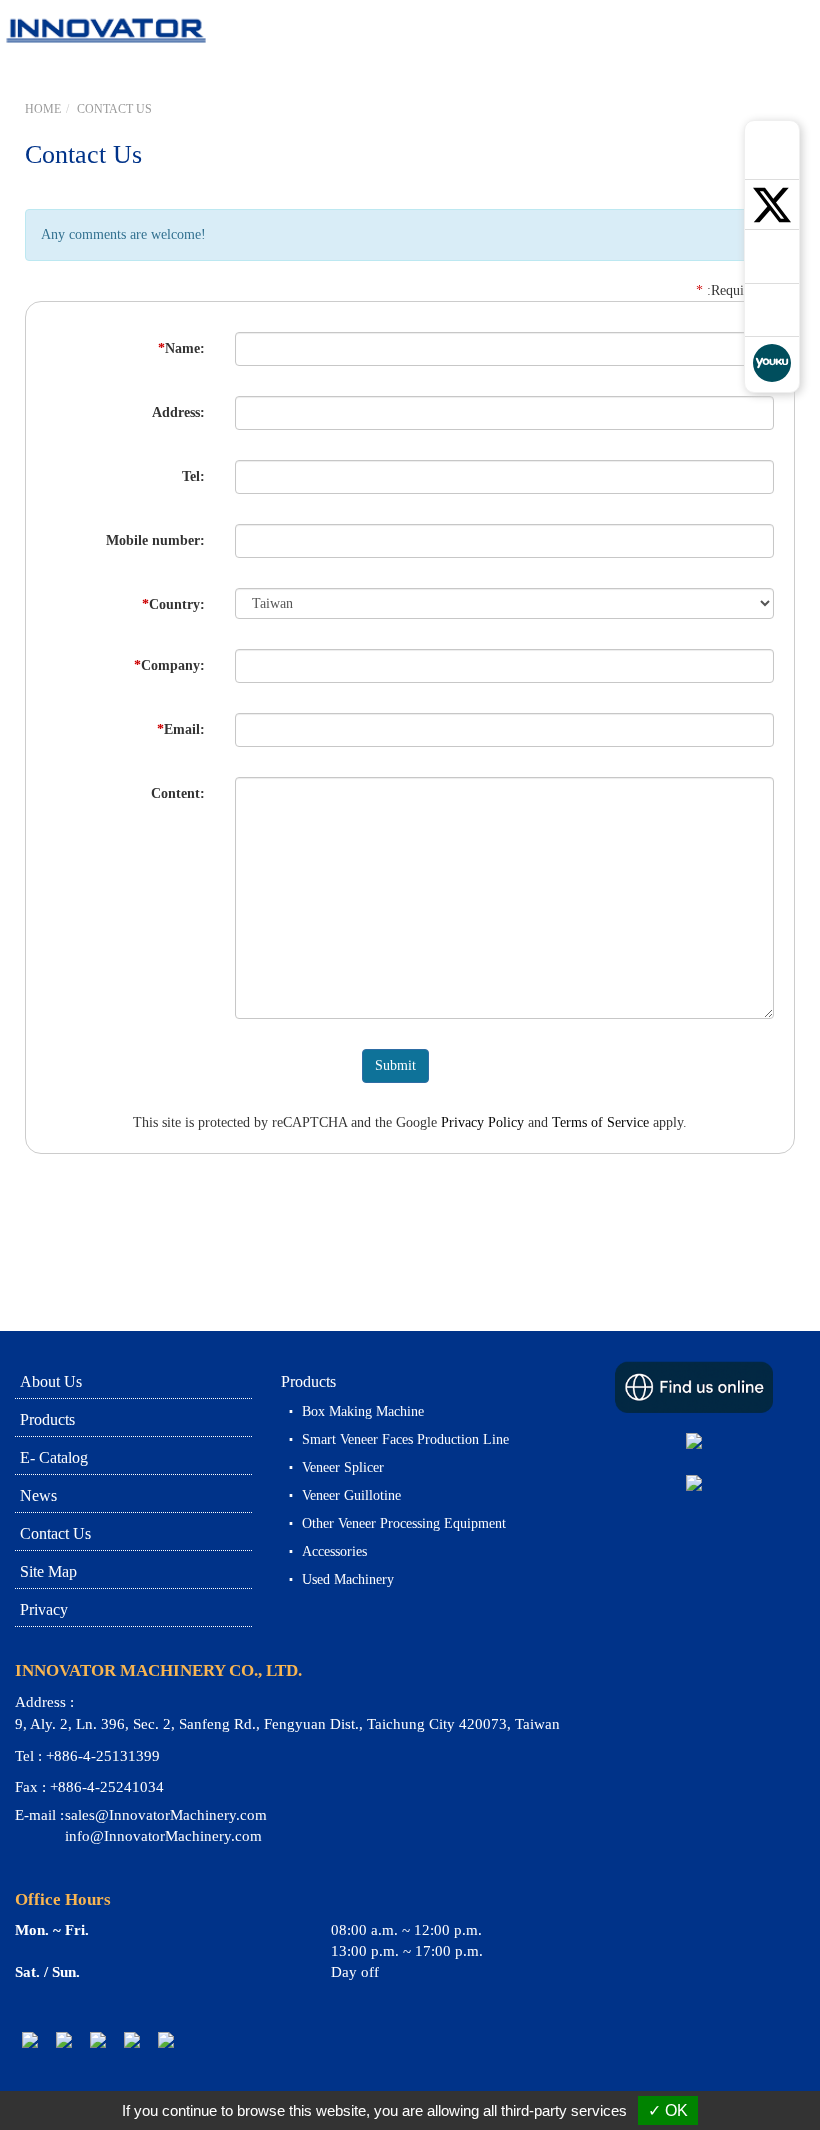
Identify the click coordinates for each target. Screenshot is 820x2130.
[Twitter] (64, 2038)
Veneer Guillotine (351, 1495)
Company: (169, 665)
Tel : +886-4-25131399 (87, 1756)
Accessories (334, 1551)
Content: (178, 793)
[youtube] (132, 2038)
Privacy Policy (482, 1122)
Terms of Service (600, 1122)
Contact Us (114, 109)
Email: (181, 729)
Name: (181, 348)
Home (43, 109)
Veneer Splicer (343, 1467)
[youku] (166, 2038)
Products (47, 1419)
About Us (51, 1381)
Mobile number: (155, 540)
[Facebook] (98, 2038)
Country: (173, 604)
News (38, 1495)
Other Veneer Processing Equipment (404, 1523)
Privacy (44, 1609)
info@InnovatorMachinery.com (163, 1836)
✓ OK (668, 2110)
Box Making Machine (363, 1411)
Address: (178, 412)
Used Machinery (348, 1579)
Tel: (193, 476)
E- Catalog (54, 1457)
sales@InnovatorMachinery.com (166, 1815)
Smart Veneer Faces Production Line (405, 1439)
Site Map (48, 1571)
